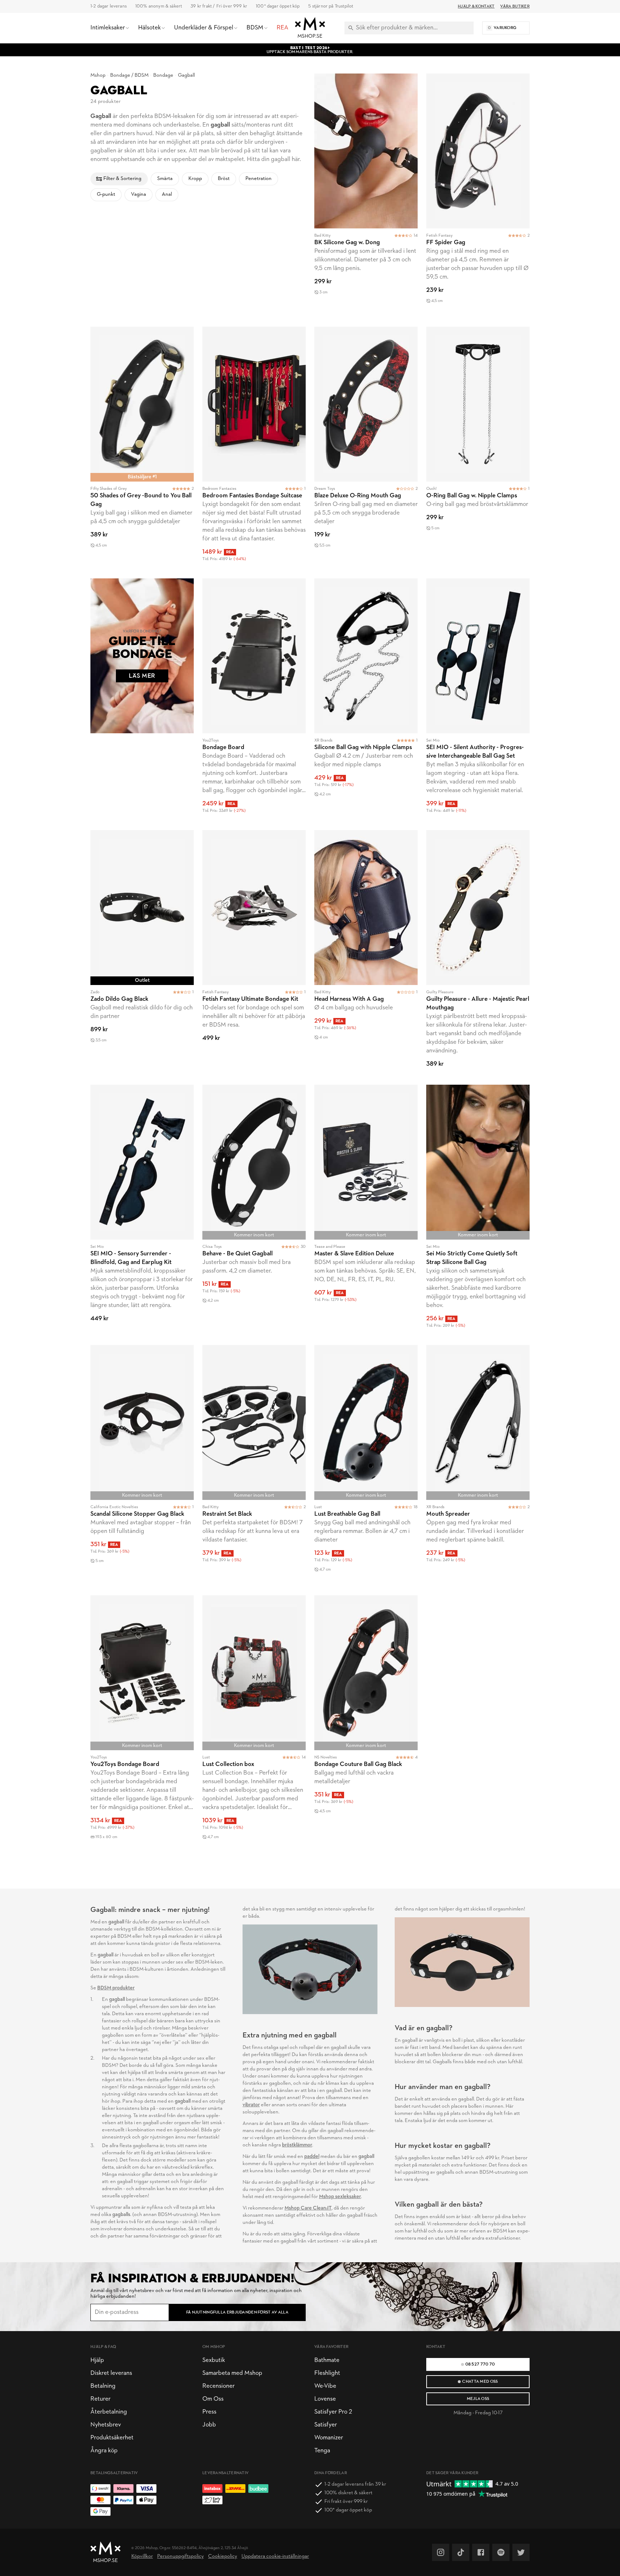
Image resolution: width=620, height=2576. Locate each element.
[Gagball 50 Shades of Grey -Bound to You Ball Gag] (142, 448)
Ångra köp (104, 2451)
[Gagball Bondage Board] (254, 700)
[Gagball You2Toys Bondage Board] (142, 1725)
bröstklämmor (297, 2145)
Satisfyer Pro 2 (333, 2412)
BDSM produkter (116, 1988)
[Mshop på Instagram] (441, 2552)
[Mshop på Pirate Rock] (501, 2552)
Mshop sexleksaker (340, 2197)
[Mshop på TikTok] (461, 2552)
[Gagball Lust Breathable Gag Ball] (366, 1466)
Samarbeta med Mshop (232, 2373)
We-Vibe (325, 2386)
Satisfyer (326, 2425)
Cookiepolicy (223, 2556)
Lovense (325, 2399)
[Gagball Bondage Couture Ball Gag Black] (366, 1725)
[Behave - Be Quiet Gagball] (254, 1211)
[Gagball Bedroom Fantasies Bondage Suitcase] (254, 448)
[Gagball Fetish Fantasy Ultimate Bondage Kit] (254, 953)
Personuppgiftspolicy (180, 2556)
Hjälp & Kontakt (476, 6)
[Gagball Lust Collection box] (254, 1725)
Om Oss (213, 2399)
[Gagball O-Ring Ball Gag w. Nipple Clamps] (478, 448)
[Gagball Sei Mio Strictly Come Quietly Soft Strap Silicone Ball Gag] (478, 1211)
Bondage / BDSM (129, 75)
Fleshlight (327, 2373)
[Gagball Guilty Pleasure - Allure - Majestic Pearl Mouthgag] (478, 953)
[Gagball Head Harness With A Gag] (366, 953)
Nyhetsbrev (106, 2425)
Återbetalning (109, 2412)
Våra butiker (515, 6)
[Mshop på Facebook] (481, 2552)
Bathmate (327, 2360)
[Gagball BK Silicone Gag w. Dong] (366, 196)
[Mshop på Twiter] (521, 2552)
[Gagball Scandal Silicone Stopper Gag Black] (142, 1466)
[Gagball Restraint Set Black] (254, 1466)
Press (209, 2412)
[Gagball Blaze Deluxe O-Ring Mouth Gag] (366, 448)
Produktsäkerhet (112, 2438)
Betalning (103, 2386)
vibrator (251, 2105)
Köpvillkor (142, 2556)
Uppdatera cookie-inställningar (275, 2556)
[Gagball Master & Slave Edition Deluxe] (366, 1211)
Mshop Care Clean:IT (308, 2208)
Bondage (163, 75)
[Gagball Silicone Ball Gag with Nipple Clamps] (366, 700)
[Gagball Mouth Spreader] (478, 1466)
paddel (312, 2157)
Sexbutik (214, 2360)
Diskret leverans (111, 2373)
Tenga (322, 2451)
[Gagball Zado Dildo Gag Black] (142, 953)
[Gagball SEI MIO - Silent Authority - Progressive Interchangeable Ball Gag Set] (478, 700)
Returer (100, 2399)
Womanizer (329, 2438)
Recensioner (219, 2386)
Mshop (98, 75)
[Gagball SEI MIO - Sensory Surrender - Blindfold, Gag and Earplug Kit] (142, 1211)
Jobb (209, 2425)
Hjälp (97, 2360)
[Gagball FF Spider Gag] (478, 196)
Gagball (186, 75)
